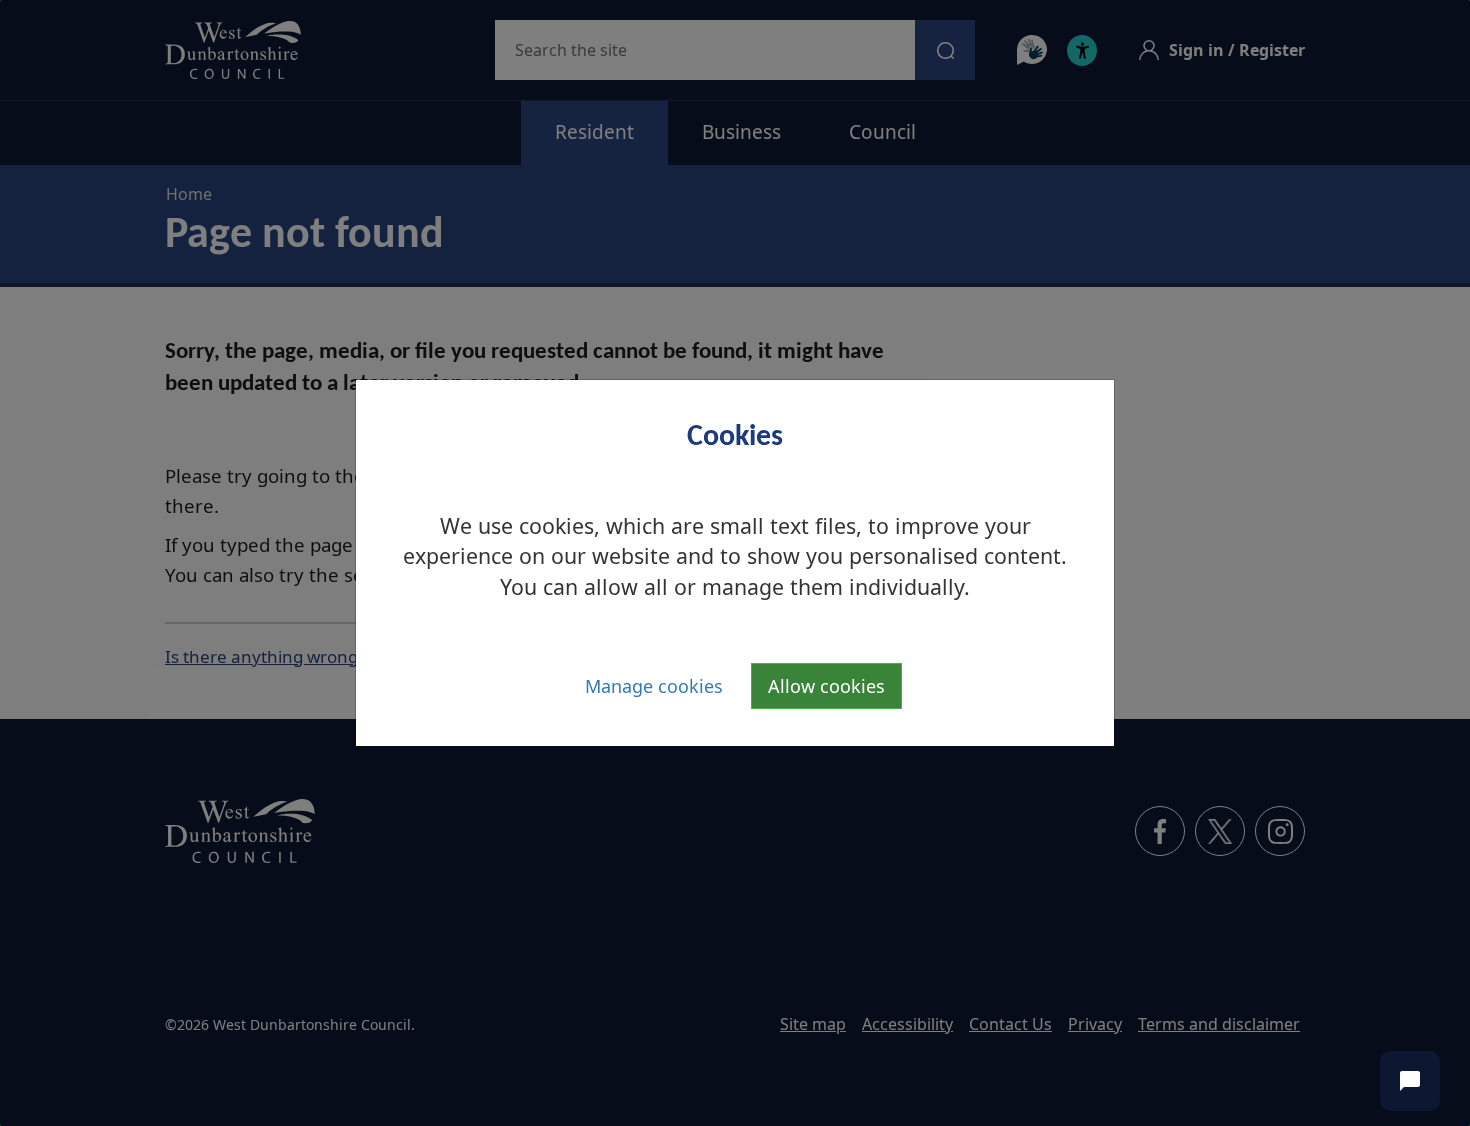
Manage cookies (654, 686)
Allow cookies (826, 686)
